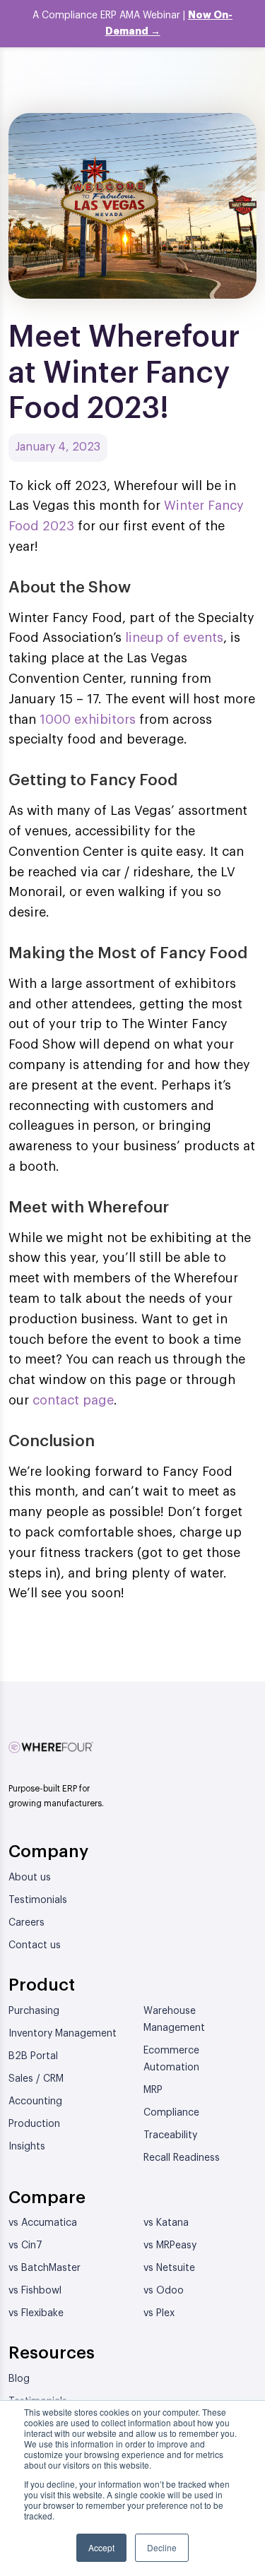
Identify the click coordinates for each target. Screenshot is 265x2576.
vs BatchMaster (45, 2268)
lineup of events (174, 638)
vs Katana (166, 2223)
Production (34, 2124)
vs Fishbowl (35, 2291)
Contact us (35, 1945)
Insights (27, 2147)
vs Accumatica (43, 2223)
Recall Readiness (182, 2158)
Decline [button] (162, 2547)
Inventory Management (63, 2034)
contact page (73, 1400)
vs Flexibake (36, 2313)
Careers (26, 1923)
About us (30, 1878)
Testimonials (38, 1900)
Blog (19, 2379)
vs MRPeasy (170, 2246)
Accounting (35, 2101)
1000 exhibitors (88, 720)
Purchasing (34, 2011)
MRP (153, 2090)
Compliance (171, 2113)
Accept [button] (101, 2547)
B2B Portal (33, 2056)
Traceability (170, 2135)
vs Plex (159, 2313)
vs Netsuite (169, 2268)
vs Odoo (164, 2291)
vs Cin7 (25, 2246)
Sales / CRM (36, 2079)
